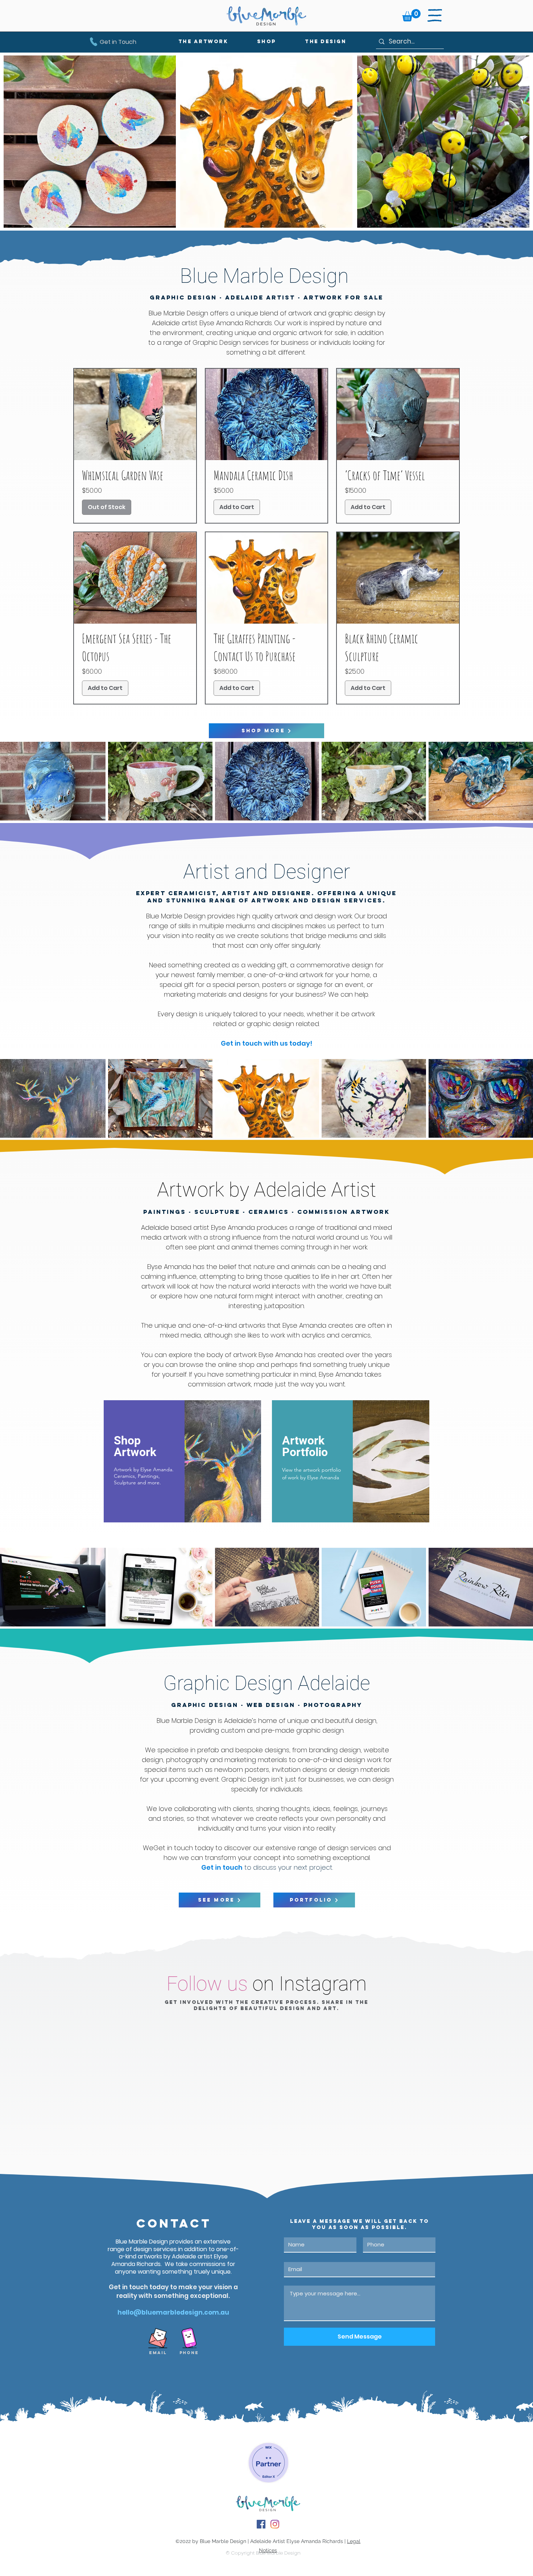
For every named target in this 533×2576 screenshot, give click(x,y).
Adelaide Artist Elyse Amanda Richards (297, 2541)
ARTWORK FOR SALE (343, 297)
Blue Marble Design (223, 2541)
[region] (182, 1461)
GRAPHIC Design (183, 297)
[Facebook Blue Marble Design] (261, 2524)
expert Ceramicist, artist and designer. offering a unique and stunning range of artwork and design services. (266, 897)
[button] (411, 15)
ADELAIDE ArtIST (260, 297)
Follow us (207, 1984)
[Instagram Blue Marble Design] (275, 2524)
